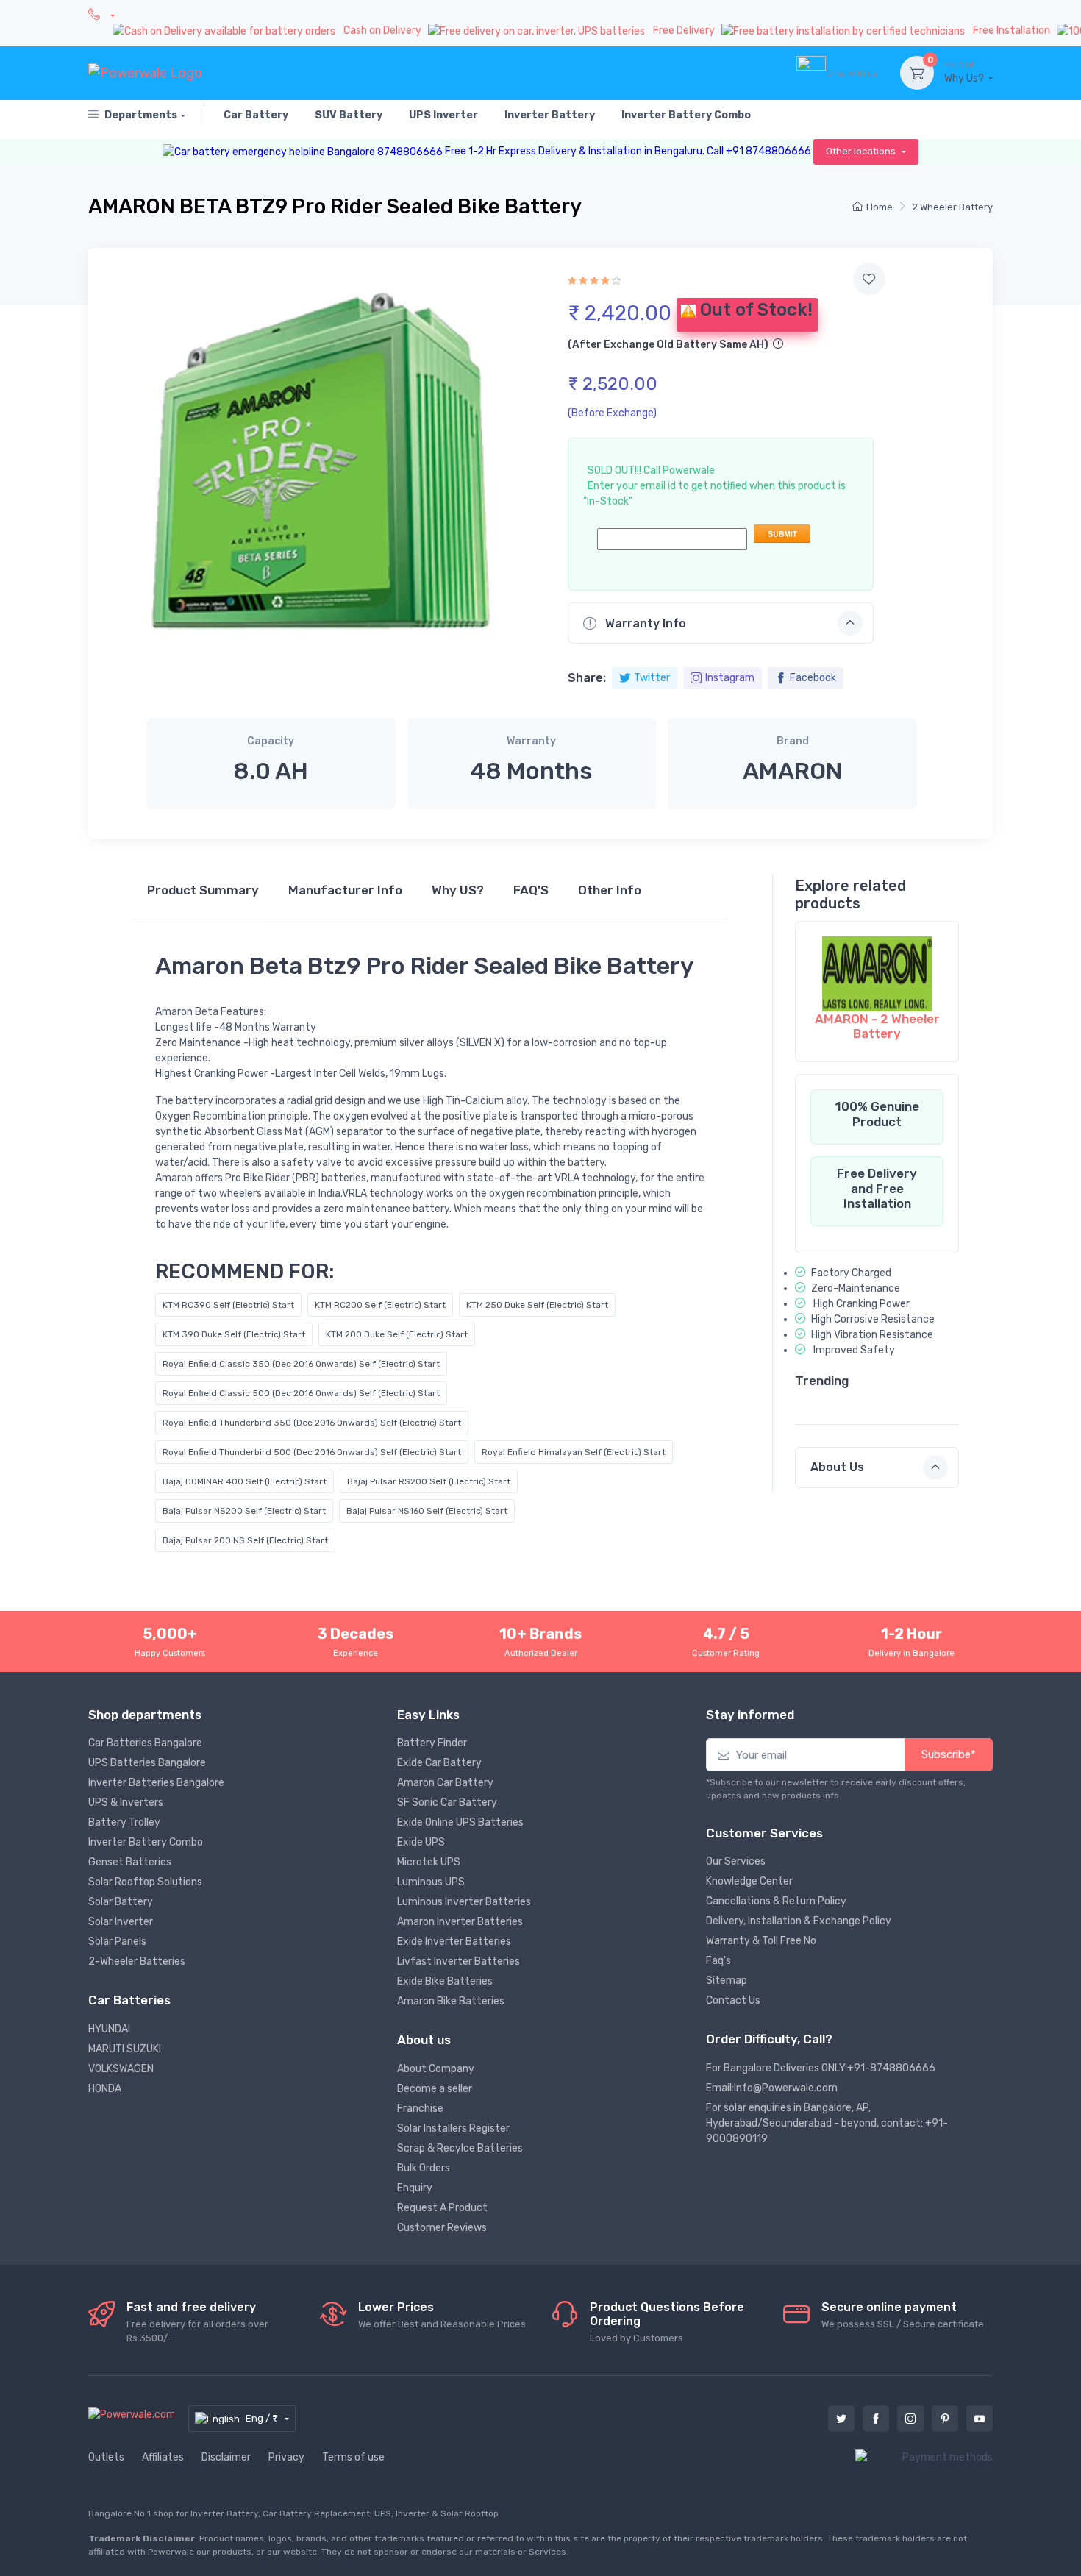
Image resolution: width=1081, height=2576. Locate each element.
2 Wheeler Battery (952, 207)
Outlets (106, 2457)
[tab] (203, 897)
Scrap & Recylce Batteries (460, 2148)
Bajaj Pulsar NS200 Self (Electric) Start (244, 1511)
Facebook (813, 678)
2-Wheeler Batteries (137, 1961)
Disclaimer (226, 2457)
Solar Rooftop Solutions (145, 1882)
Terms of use (353, 2457)
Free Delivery (685, 31)
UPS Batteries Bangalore (147, 1763)
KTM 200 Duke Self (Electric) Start (397, 1334)
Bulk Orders (424, 2168)
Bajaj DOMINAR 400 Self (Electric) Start (245, 1481)
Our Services (736, 1861)
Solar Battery (121, 1902)
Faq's (718, 1961)
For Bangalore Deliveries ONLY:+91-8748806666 (821, 2068)
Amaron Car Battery (445, 1783)
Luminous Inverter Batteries (464, 1902)
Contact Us (733, 2000)
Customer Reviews (442, 2228)
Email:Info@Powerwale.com (772, 2088)
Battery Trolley (124, 1822)
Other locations (862, 151)
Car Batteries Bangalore (145, 1743)
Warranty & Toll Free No (761, 1941)
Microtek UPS (429, 1862)
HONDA (105, 2089)
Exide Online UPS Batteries (460, 1822)
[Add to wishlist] (869, 279)
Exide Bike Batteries (445, 1981)
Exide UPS (421, 1842)
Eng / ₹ (263, 2418)
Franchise (420, 2109)
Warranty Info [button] (644, 623)
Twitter (652, 678)
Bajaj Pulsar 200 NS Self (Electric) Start (245, 1540)
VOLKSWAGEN (121, 2069)
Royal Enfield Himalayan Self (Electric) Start (574, 1452)
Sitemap (727, 1981)
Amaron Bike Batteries (451, 2001)
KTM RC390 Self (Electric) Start (228, 1305)
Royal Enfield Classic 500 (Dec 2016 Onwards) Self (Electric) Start (301, 1393)
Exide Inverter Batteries (454, 1942)
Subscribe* (949, 1754)
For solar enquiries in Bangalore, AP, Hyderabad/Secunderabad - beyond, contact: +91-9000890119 (827, 2123)
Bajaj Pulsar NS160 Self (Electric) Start (427, 1511)
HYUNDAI (109, 2029)
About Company (436, 2069)
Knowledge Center (749, 1881)
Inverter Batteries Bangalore (156, 1783)
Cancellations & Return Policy (776, 1901)
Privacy (286, 2457)
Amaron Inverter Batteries (460, 1922)
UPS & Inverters (126, 1803)
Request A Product (442, 2208)
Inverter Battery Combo (146, 1842)
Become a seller (435, 2089)
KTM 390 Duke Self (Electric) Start (234, 1334)
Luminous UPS (431, 1882)
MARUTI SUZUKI (125, 2049)
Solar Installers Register (453, 2128)
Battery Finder (432, 1743)
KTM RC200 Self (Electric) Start (380, 1305)
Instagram (730, 678)
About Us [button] (837, 1467)
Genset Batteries (130, 1862)
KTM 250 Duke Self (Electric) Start (537, 1305)
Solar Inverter (121, 1922)
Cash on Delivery (383, 31)
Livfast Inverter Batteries (459, 1961)
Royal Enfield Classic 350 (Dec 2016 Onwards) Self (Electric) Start (301, 1364)
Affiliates (163, 2457)
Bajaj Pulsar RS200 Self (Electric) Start (429, 1481)
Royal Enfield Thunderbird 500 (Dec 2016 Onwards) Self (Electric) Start (312, 1452)
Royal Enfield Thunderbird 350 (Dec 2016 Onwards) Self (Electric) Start (312, 1423)
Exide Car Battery (439, 1763)
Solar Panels (117, 1942)
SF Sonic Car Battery (447, 1803)
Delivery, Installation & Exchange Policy (799, 1921)
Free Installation (1013, 31)
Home (880, 207)
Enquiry (415, 2188)
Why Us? (965, 72)
